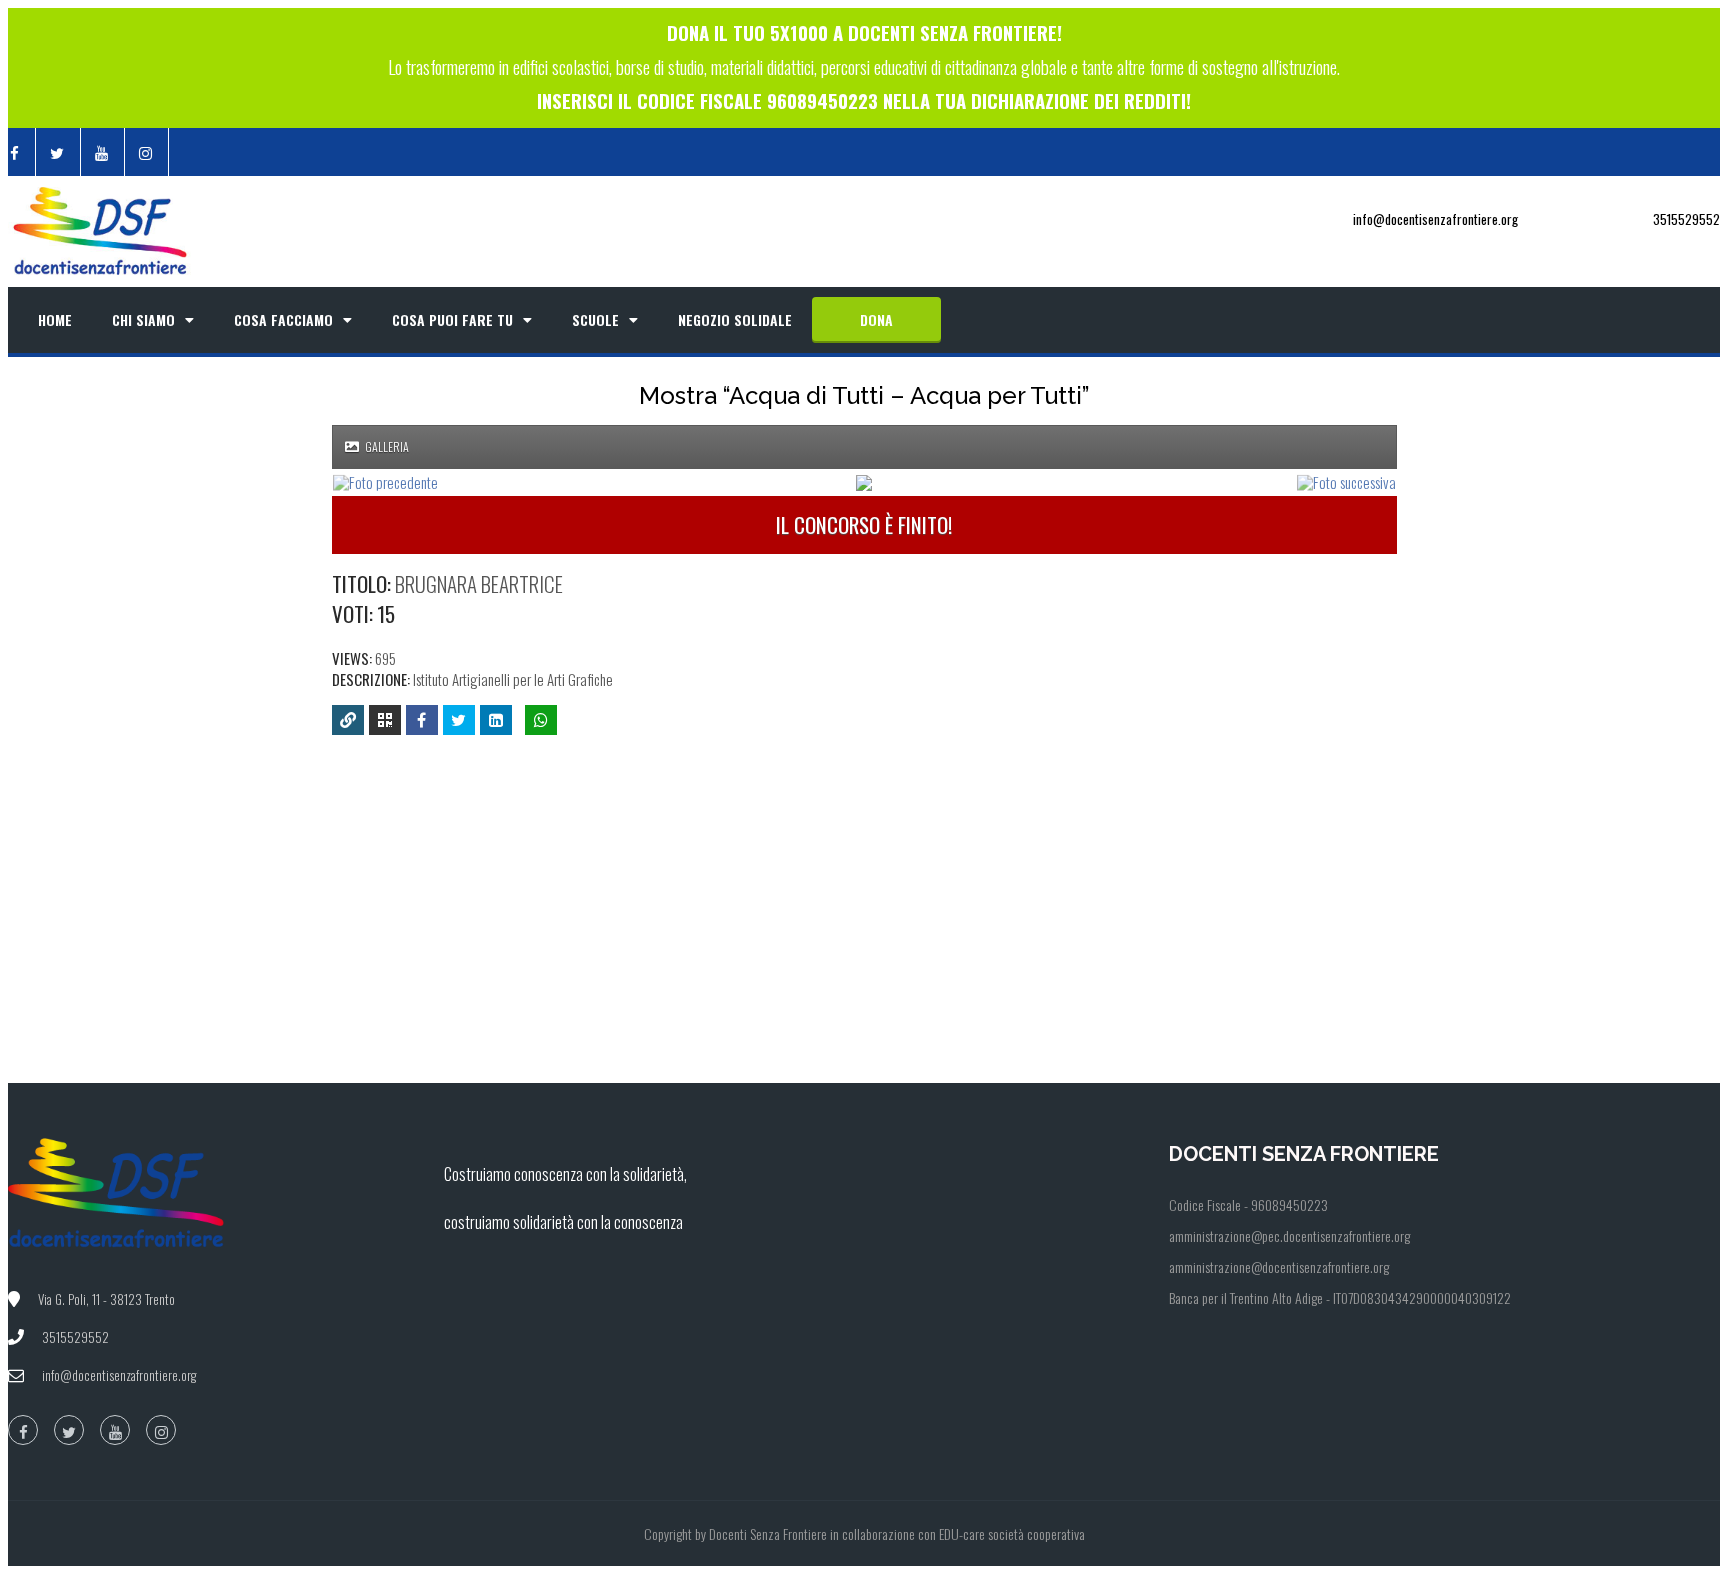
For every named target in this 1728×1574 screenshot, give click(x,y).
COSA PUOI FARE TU (452, 319)
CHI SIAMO (143, 319)
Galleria (386, 446)
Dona (876, 319)
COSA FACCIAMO (283, 319)
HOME (55, 319)
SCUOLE (595, 319)
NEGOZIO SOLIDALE (735, 319)
